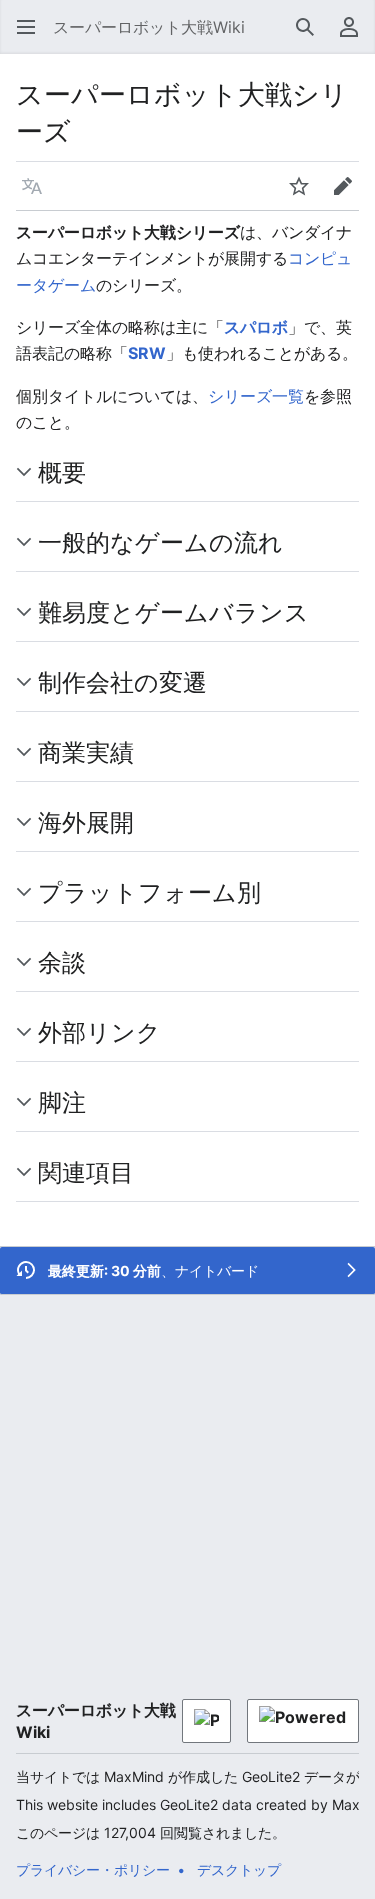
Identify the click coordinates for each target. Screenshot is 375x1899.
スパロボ (256, 327)
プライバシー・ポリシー (93, 1869)
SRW (147, 353)
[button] (26, 27)
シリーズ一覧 (256, 396)
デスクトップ (239, 1869)
